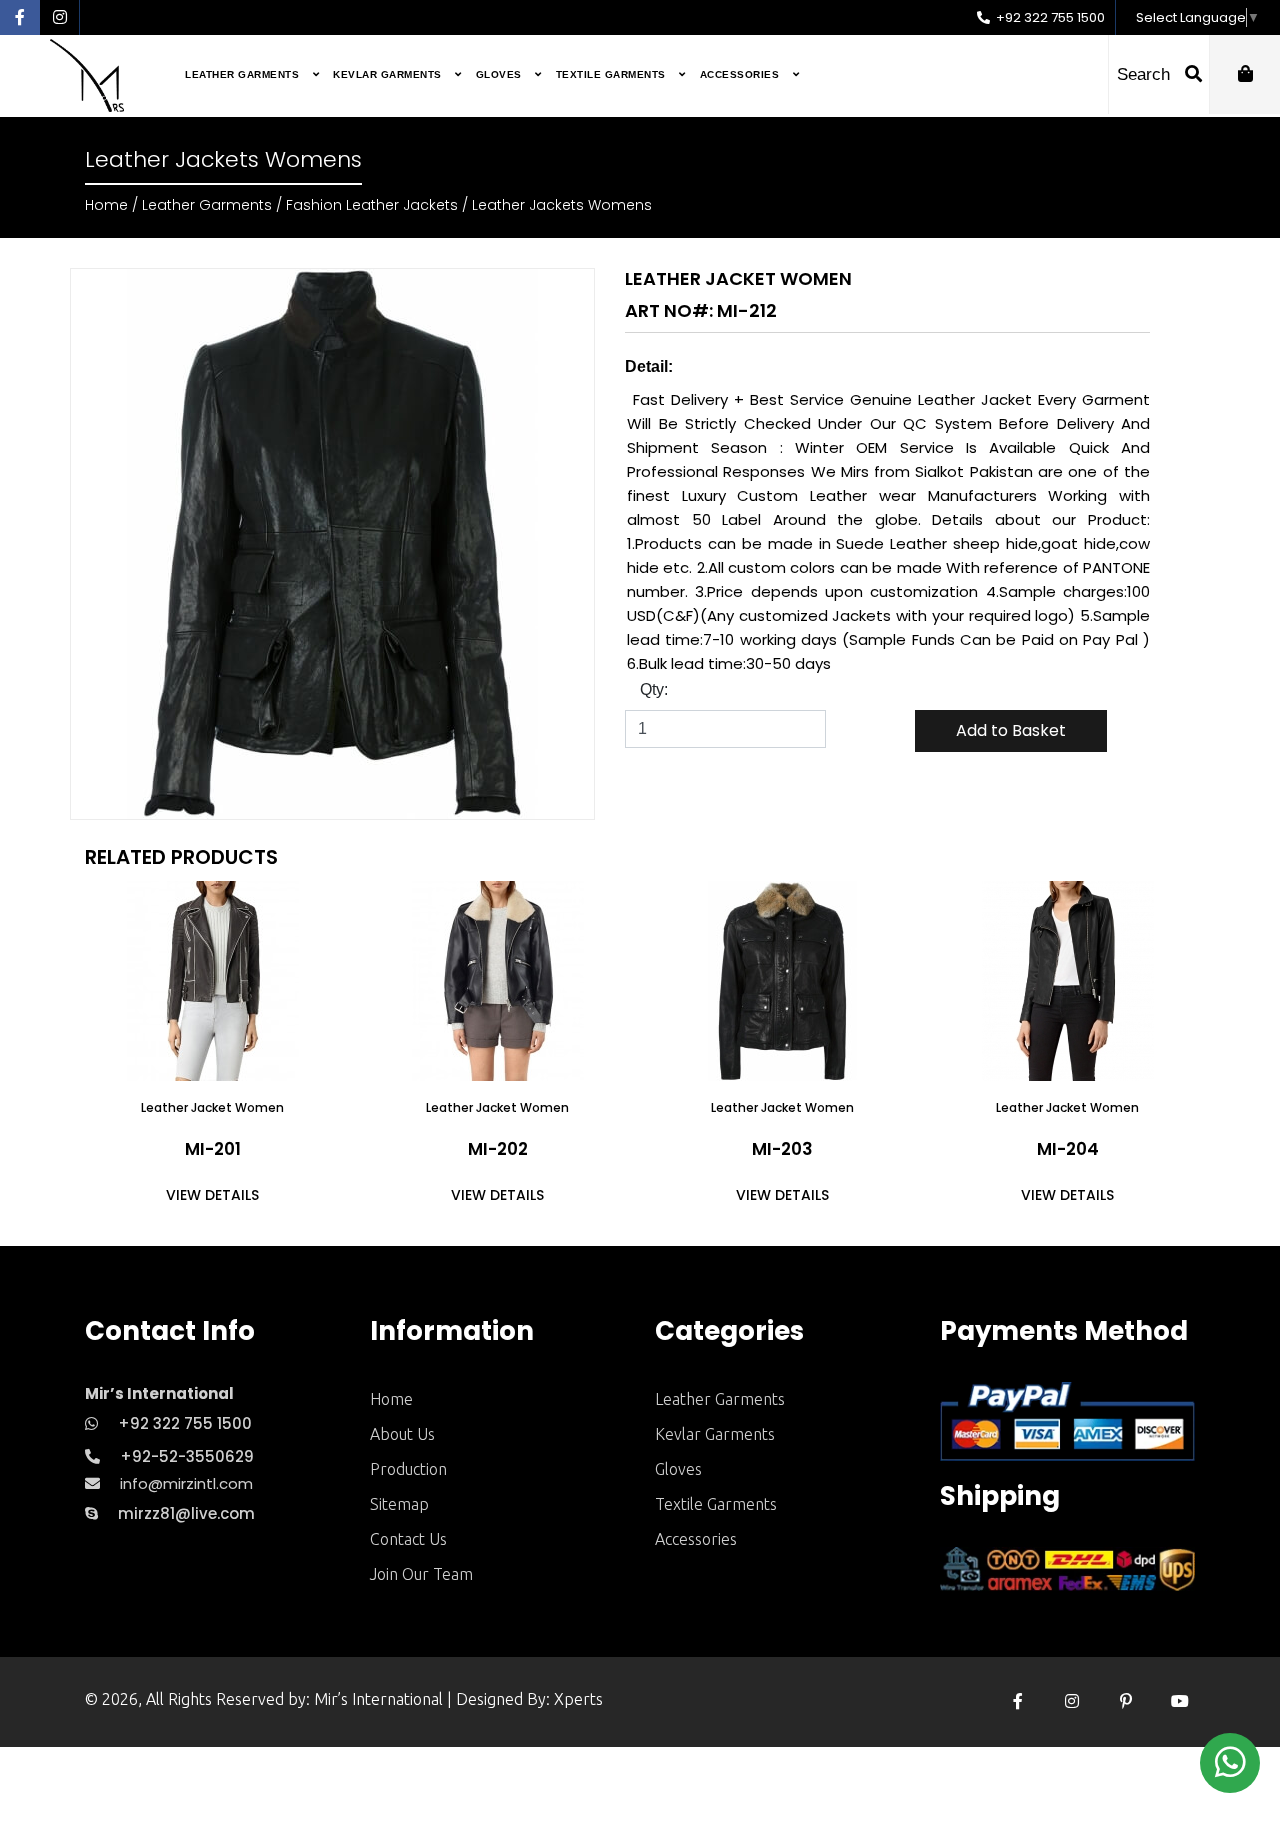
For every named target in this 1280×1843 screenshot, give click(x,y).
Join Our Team (421, 1574)
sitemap (399, 1504)
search (1146, 74)
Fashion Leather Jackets (372, 205)
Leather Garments (244, 74)
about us (402, 1434)
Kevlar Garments (389, 74)
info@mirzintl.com (186, 1483)
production (408, 1469)
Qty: (654, 689)
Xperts (578, 1699)
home (391, 1399)
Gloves (501, 74)
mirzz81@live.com (186, 1513)
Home (106, 205)
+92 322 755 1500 (1049, 17)
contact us (408, 1539)
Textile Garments (613, 74)
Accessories (741, 74)
